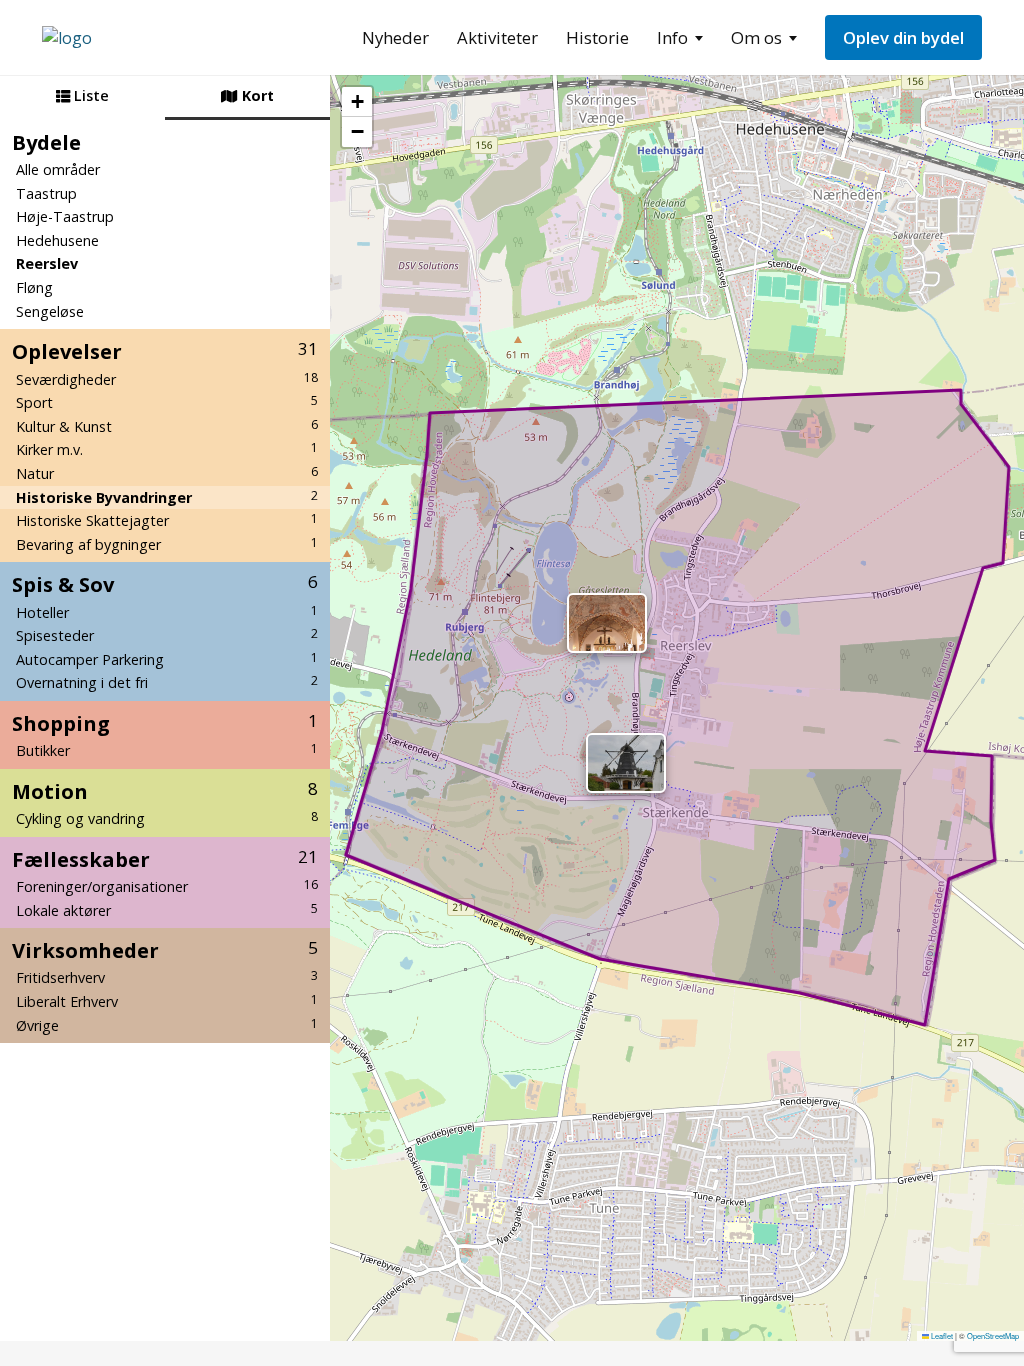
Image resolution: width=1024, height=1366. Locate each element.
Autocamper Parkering (167, 659)
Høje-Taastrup (65, 216)
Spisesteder (167, 635)
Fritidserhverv (167, 977)
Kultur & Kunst (167, 426)
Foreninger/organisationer (167, 886)
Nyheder (395, 37)
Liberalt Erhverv (167, 1001)
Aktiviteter (497, 37)
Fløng (34, 287)
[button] (626, 763)
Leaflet (941, 1335)
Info (672, 37)
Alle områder (58, 169)
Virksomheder (165, 950)
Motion (165, 791)
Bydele (46, 142)
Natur (167, 473)
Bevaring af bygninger (167, 544)
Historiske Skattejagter (167, 520)
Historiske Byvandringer (167, 497)
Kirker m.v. (167, 449)
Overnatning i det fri (167, 682)
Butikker (167, 750)
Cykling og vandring (167, 818)
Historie (597, 37)
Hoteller (167, 612)
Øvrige (167, 1025)
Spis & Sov (165, 584)
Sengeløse (50, 311)
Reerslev (47, 263)
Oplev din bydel (903, 37)
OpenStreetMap (993, 1335)
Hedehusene (57, 240)
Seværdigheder (167, 379)
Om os (756, 37)
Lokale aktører (167, 910)
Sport (167, 402)
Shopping (165, 723)
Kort (256, 95)
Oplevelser (165, 351)
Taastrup (46, 193)
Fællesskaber (165, 859)
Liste (89, 95)
